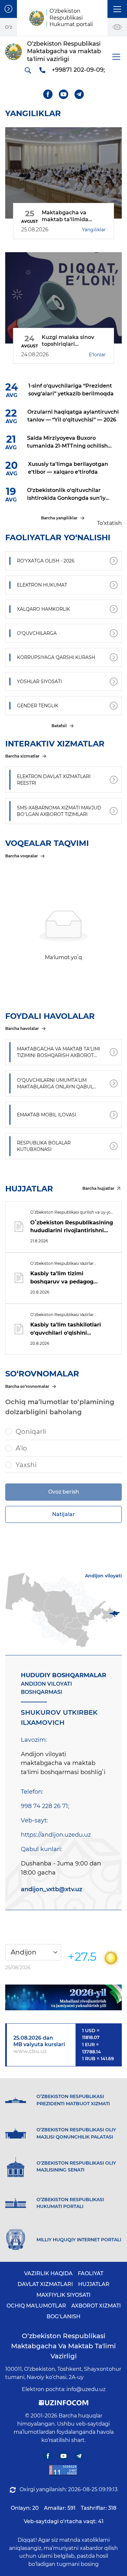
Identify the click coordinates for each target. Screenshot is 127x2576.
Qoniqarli (31, 1432)
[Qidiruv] (28, 70)
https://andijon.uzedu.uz (56, 1835)
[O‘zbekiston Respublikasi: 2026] (63, 1997)
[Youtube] (64, 94)
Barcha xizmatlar (22, 756)
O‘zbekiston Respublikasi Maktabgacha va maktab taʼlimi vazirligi (63, 2346)
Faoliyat (91, 2273)
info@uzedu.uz (86, 2389)
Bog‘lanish (63, 2316)
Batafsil (59, 726)
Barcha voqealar (21, 856)
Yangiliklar (94, 230)
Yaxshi (26, 1465)
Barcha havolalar (22, 1028)
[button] (117, 9)
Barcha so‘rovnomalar (27, 1386)
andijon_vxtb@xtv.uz (52, 1889)
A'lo (21, 1448)
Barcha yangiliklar (59, 518)
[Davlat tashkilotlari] (8, 9)
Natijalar (63, 1514)
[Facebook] (48, 94)
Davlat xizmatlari (45, 2284)
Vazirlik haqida (48, 2273)
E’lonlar (97, 355)
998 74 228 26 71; (45, 1806)
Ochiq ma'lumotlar (36, 2306)
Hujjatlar (94, 2284)
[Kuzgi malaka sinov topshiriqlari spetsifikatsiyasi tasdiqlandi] (63, 298)
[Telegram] (79, 94)
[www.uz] (63, 2470)
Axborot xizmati (96, 2306)
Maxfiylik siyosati (63, 2295)
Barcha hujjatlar (98, 1188)
